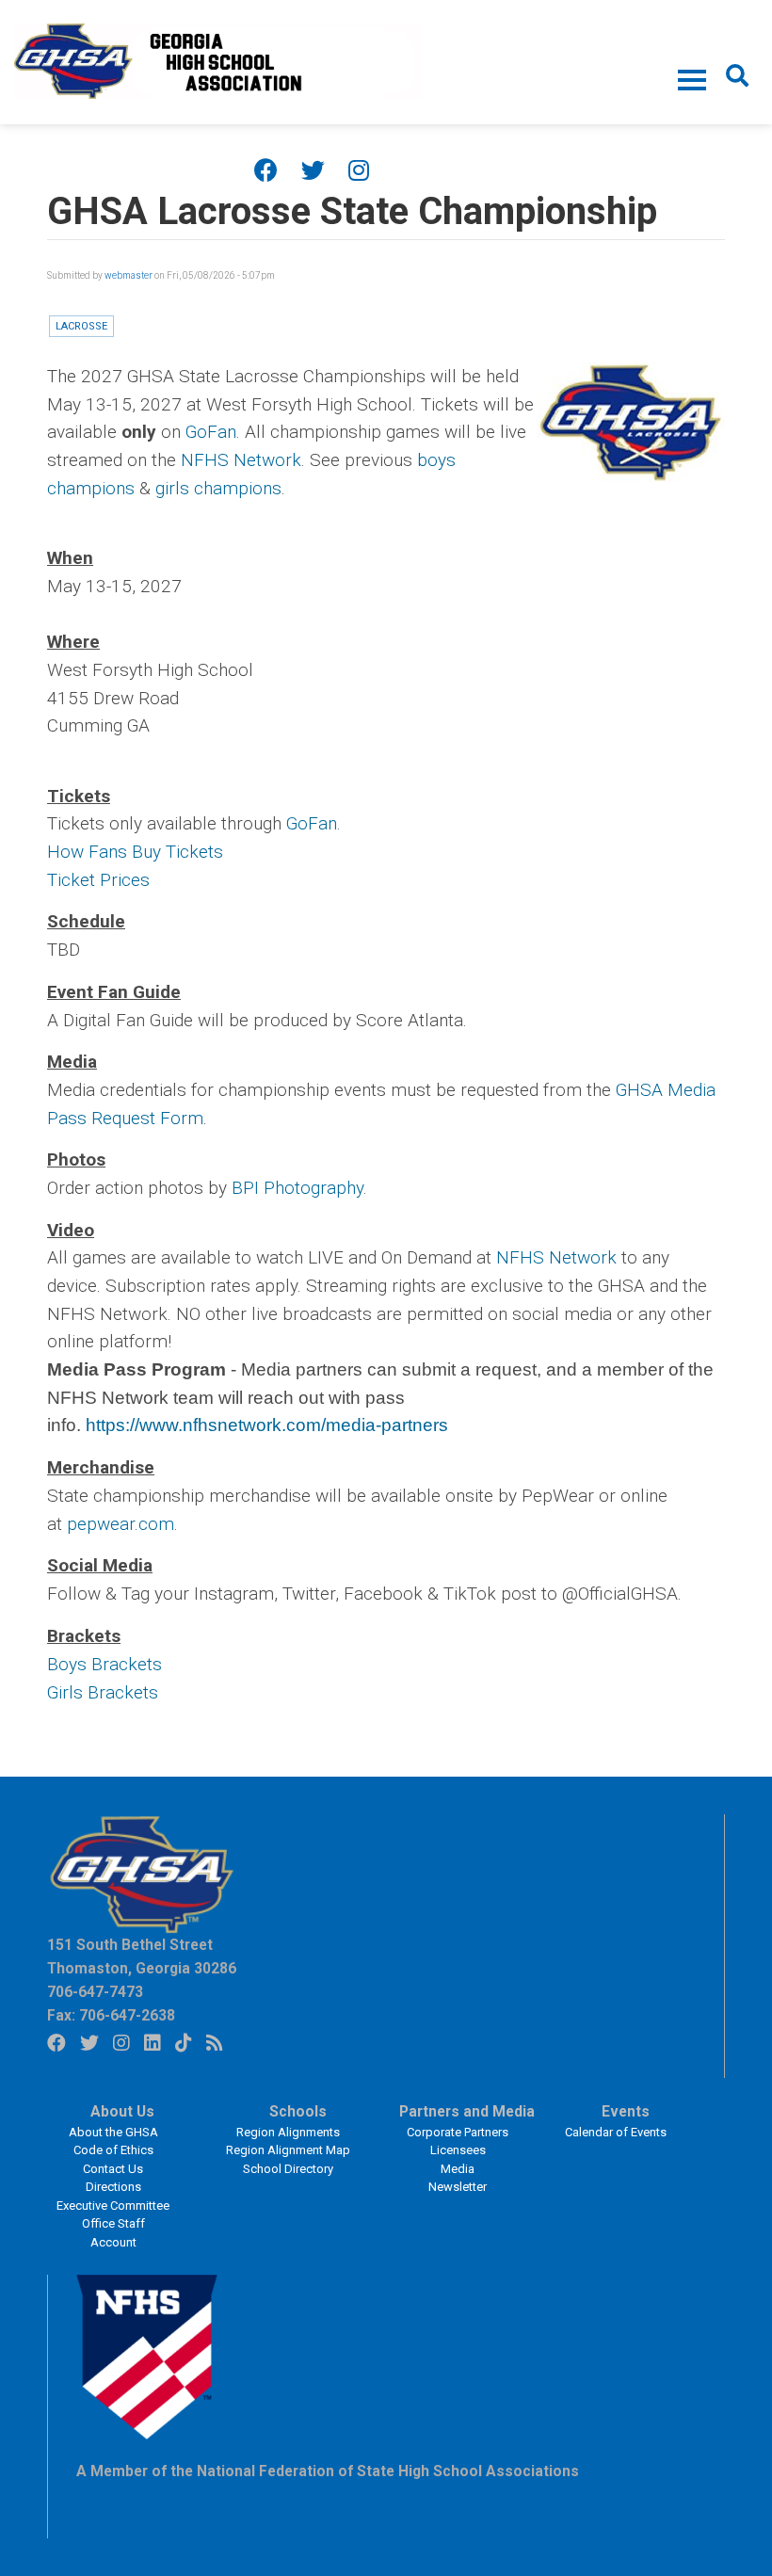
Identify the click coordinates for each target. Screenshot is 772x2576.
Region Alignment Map (288, 2150)
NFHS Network (241, 460)
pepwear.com (121, 1524)
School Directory (288, 2169)
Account (113, 2242)
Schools (298, 2112)
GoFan (211, 432)
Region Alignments (288, 2132)
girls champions (218, 488)
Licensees (458, 2150)
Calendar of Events (616, 2132)
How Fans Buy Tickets (135, 852)
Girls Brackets (103, 1692)
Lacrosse (81, 326)
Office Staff (113, 2223)
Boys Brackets (105, 1664)
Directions (113, 2187)
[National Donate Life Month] (217, 60)
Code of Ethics (113, 2150)
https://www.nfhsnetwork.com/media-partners (267, 1425)
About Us (122, 2112)
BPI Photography (298, 1188)
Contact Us (113, 2169)
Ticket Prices (98, 880)
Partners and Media (467, 2112)
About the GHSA (113, 2132)
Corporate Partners (458, 2132)
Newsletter (458, 2187)
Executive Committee (113, 2206)
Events (626, 2112)
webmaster (129, 275)
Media (458, 2169)
